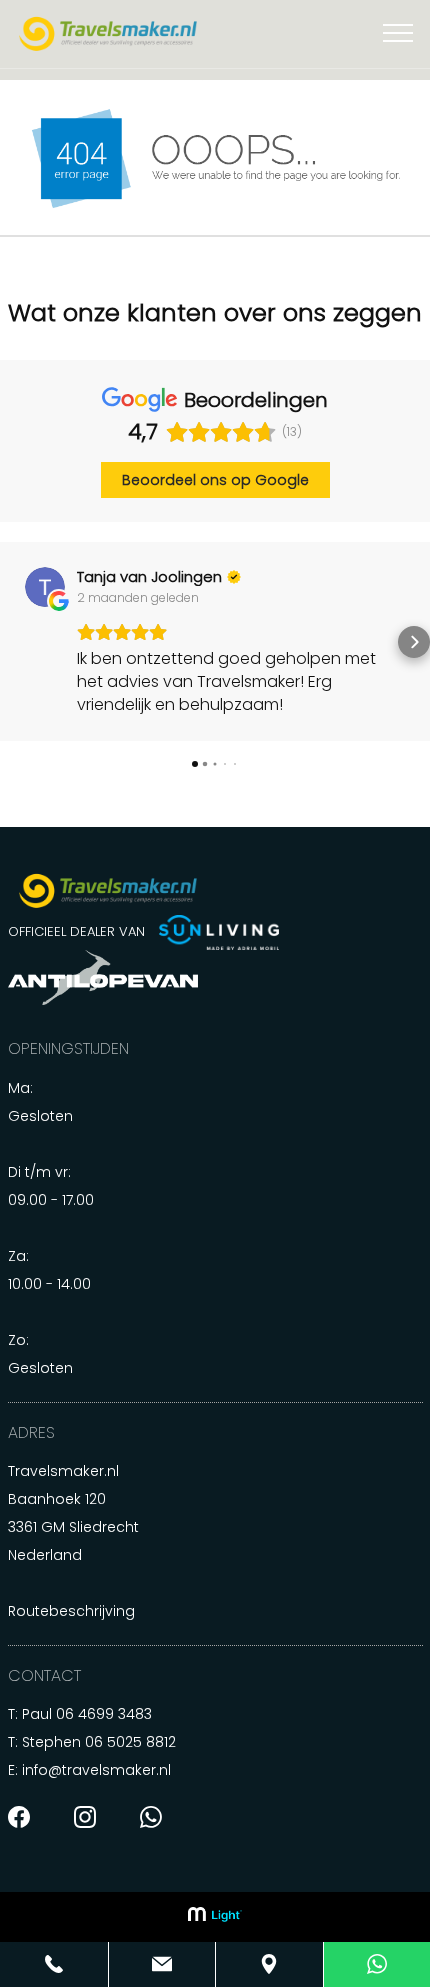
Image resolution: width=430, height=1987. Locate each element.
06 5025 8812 (130, 1748)
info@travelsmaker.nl (96, 1776)
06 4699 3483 (104, 1720)
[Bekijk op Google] (382, 587)
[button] (16, 645)
